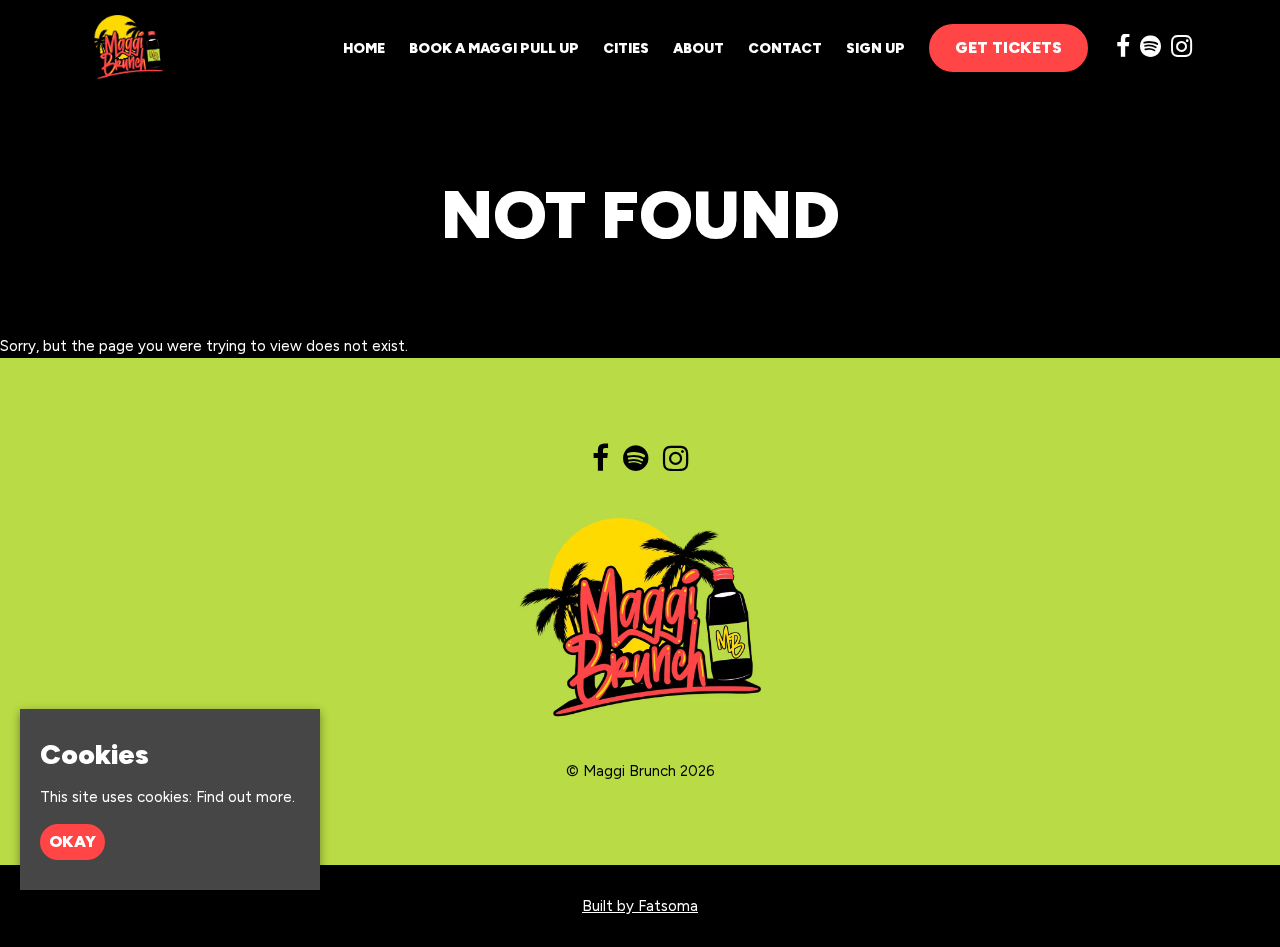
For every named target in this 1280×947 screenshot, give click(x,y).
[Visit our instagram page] (1181, 50)
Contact (785, 48)
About (698, 48)
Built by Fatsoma (640, 906)
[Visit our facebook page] (1123, 50)
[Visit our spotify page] (1150, 50)
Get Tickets (1008, 47)
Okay (72, 841)
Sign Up (875, 48)
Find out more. (245, 798)
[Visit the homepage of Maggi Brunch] (124, 47)
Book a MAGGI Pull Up (494, 48)
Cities (626, 48)
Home (364, 48)
